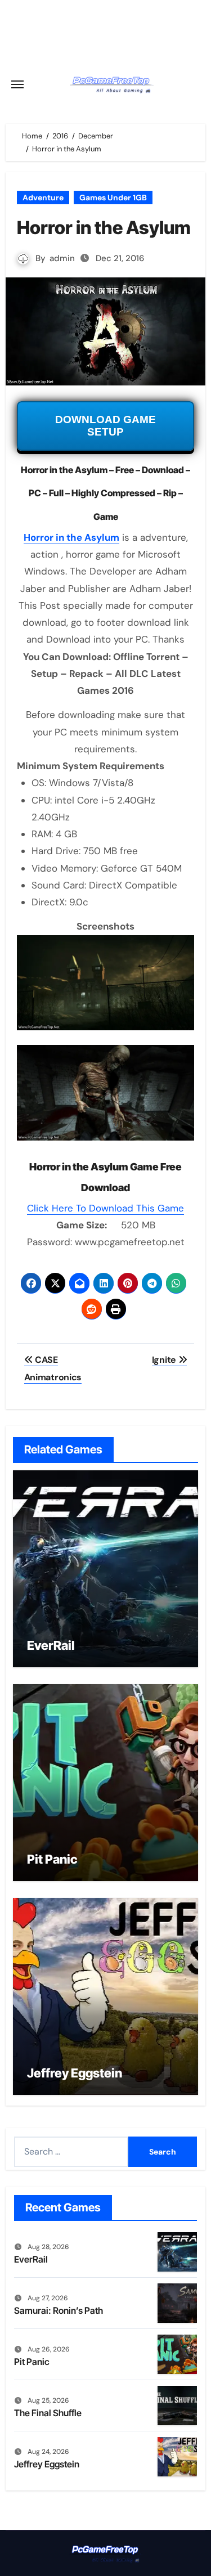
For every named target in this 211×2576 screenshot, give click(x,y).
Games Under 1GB (113, 198)
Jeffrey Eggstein (75, 2073)
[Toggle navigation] (17, 84)
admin (62, 258)
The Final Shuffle (48, 2413)
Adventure (43, 198)
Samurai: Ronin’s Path (59, 2310)
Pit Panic (52, 1859)
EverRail (51, 1645)
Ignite (165, 1360)
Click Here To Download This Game (105, 1208)
